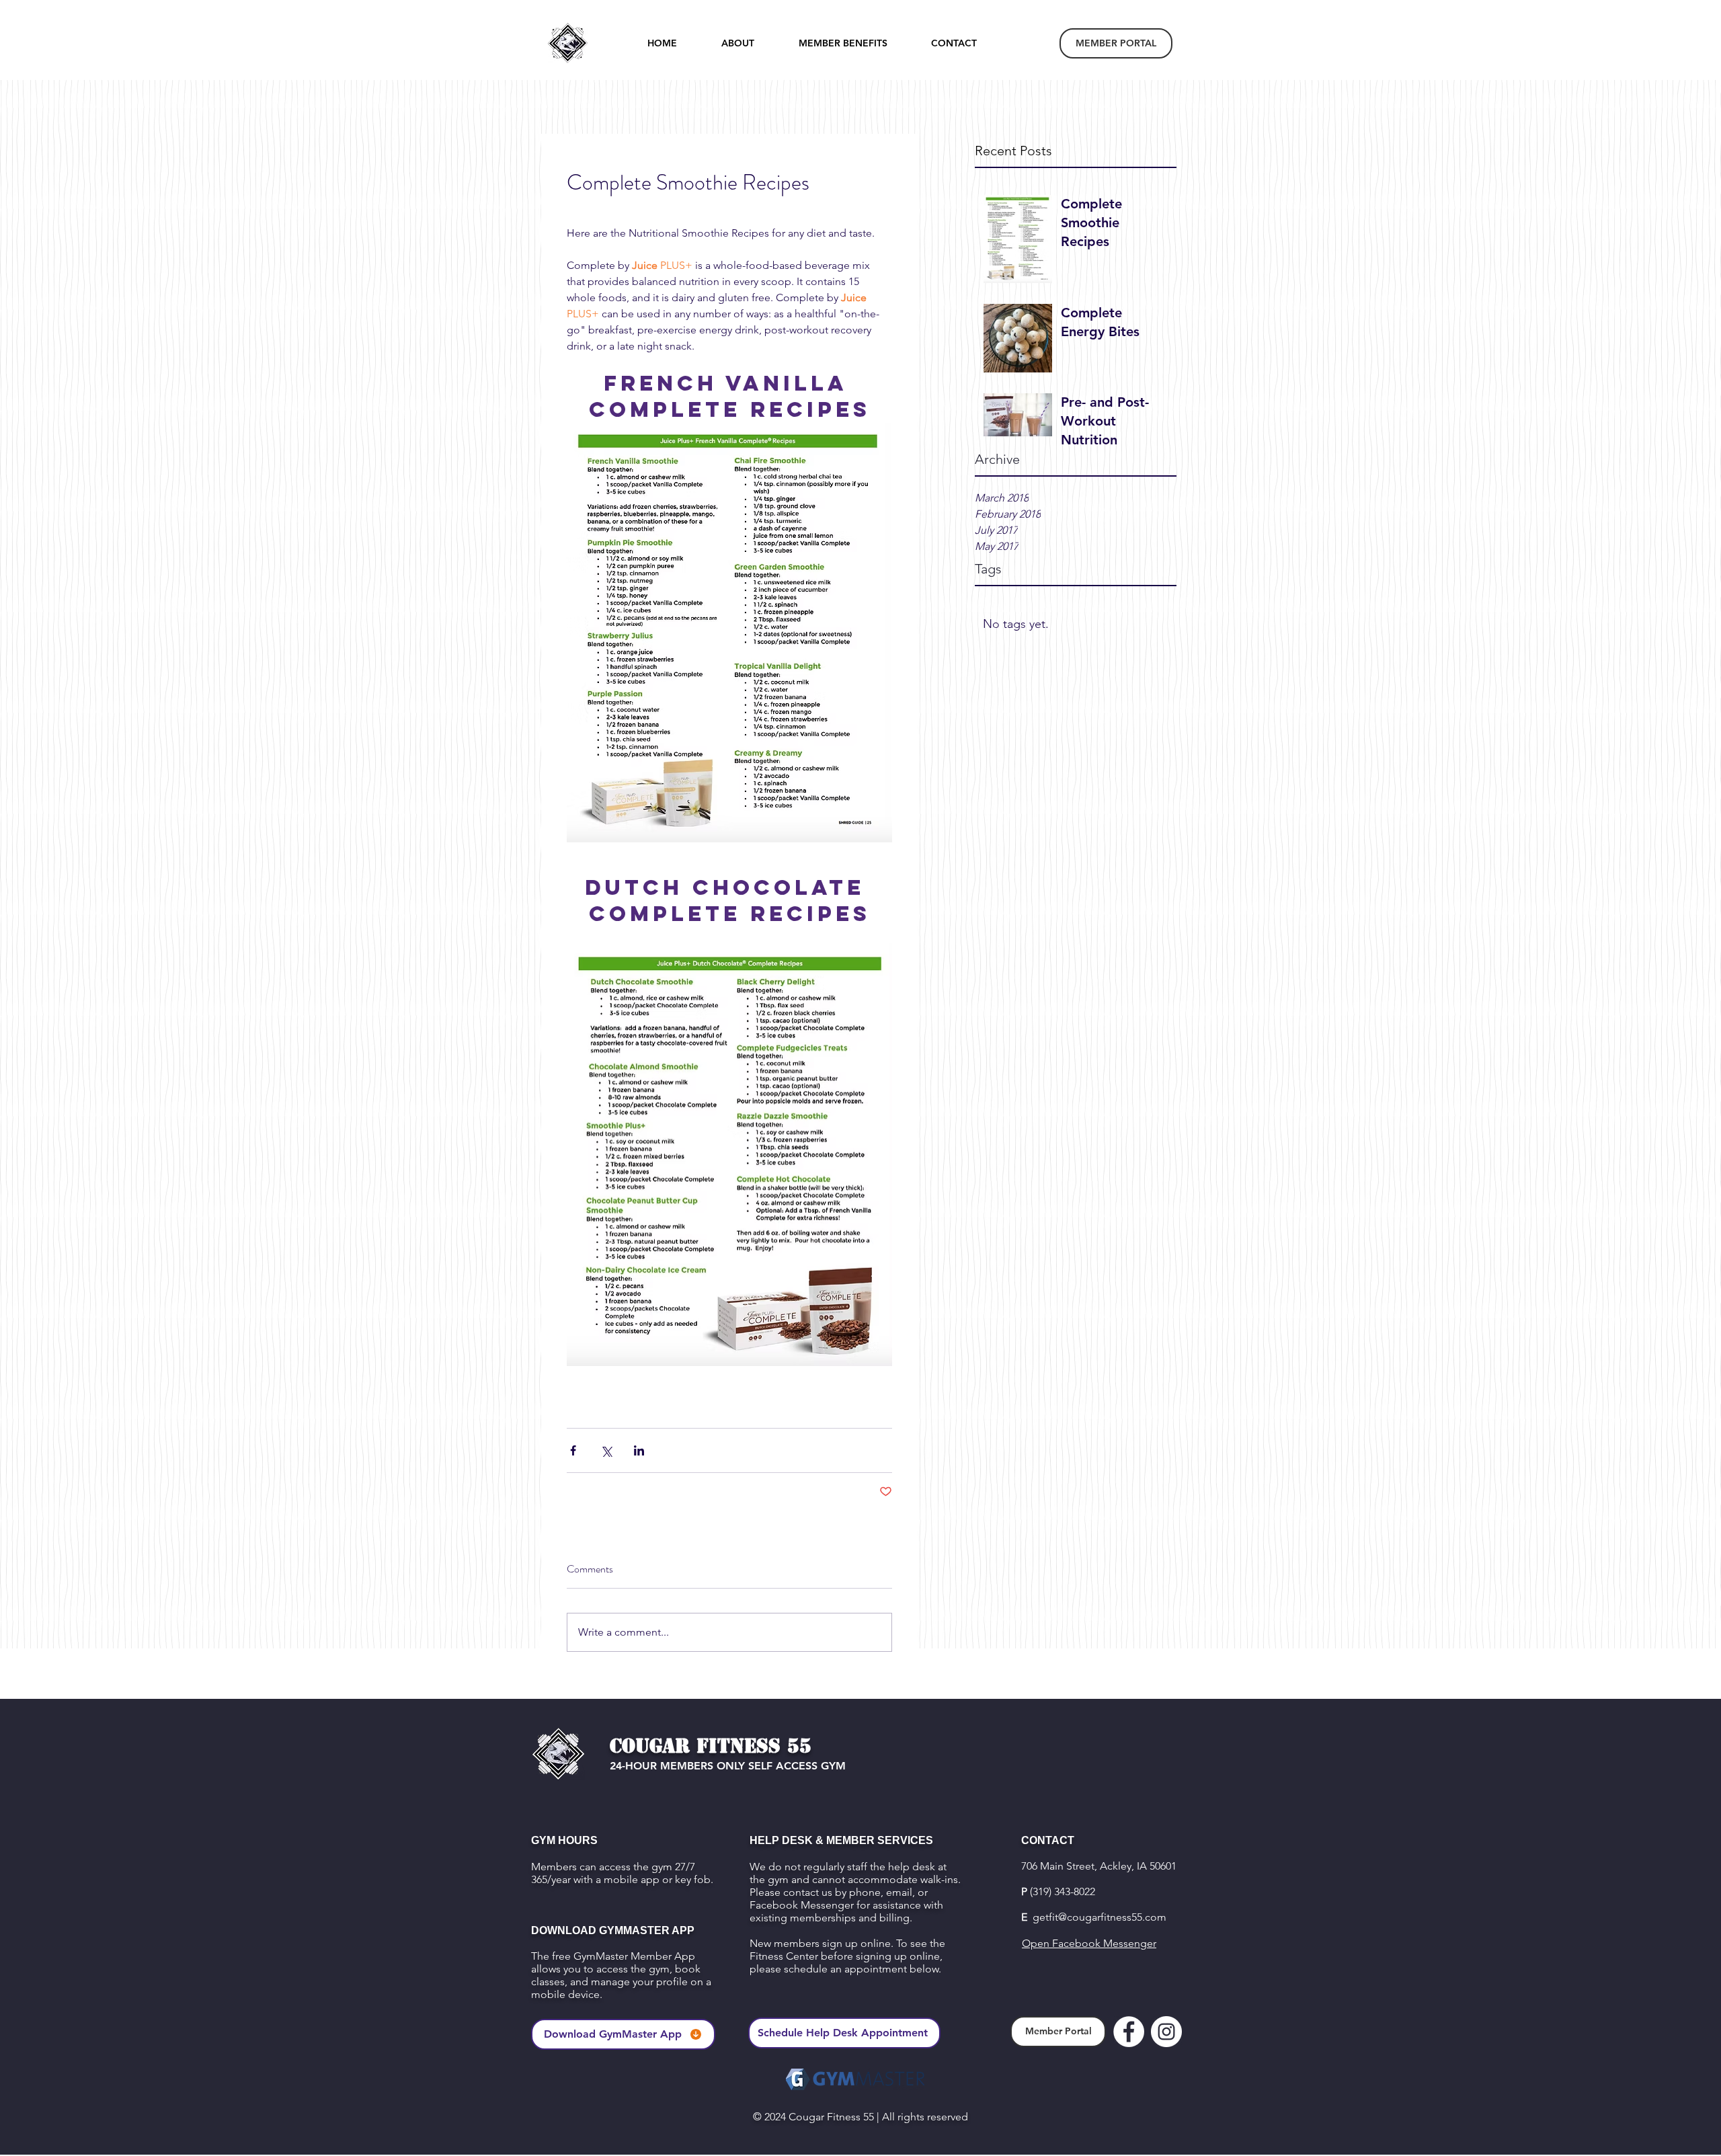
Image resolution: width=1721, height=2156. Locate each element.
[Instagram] (1166, 2032)
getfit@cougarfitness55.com (1099, 1917)
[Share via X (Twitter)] (606, 1450)
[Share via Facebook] (573, 1450)
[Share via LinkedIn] (639, 1450)
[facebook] (1129, 2032)
